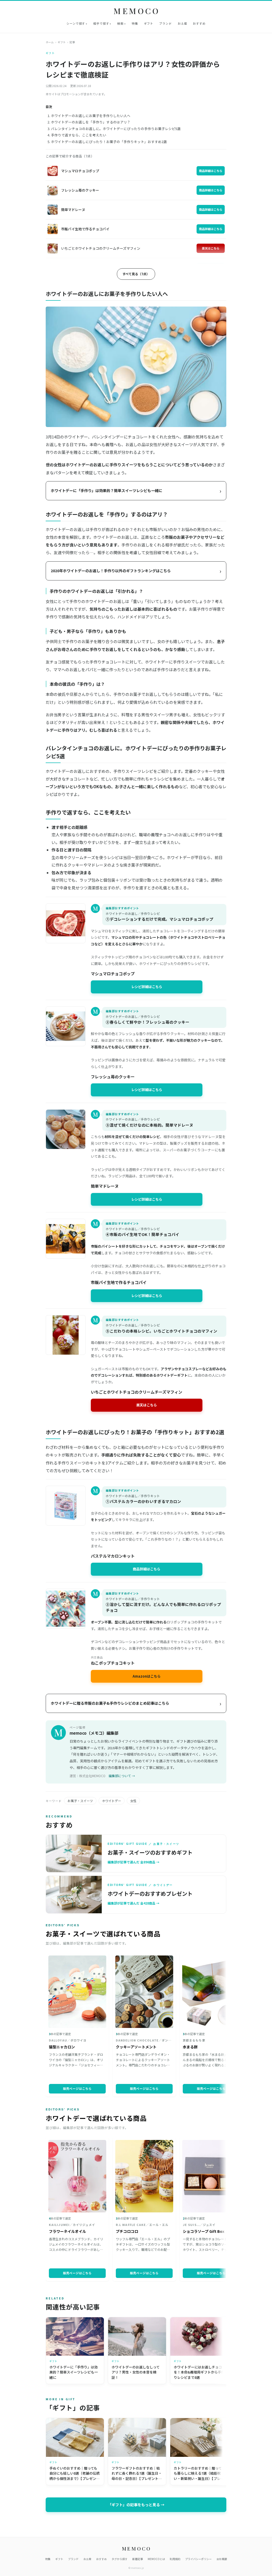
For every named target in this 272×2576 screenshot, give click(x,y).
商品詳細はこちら (211, 171)
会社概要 (222, 2559)
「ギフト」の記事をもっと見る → (136, 2505)
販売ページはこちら (77, 2088)
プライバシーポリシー (198, 2559)
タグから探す (120, 2559)
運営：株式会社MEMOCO (88, 1776)
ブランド (165, 23)
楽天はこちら (211, 248)
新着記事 (138, 2559)
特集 (135, 23)
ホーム (50, 42)
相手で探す (101, 23)
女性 (133, 1801)
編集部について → (122, 1776)
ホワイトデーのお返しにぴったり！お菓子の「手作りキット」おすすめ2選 (109, 142)
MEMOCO (137, 11)
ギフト (149, 23)
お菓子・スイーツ (80, 1801)
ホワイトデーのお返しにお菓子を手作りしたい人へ (91, 116)
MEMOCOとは (156, 2559)
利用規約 (175, 2559)
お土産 (182, 23)
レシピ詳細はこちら (147, 987)
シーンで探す (76, 23)
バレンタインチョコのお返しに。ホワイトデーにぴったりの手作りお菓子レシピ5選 (116, 129)
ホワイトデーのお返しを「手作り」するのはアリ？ (91, 122)
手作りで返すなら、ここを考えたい (79, 135)
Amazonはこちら (147, 1676)
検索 (120, 23)
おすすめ (199, 23)
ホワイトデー (112, 1801)
